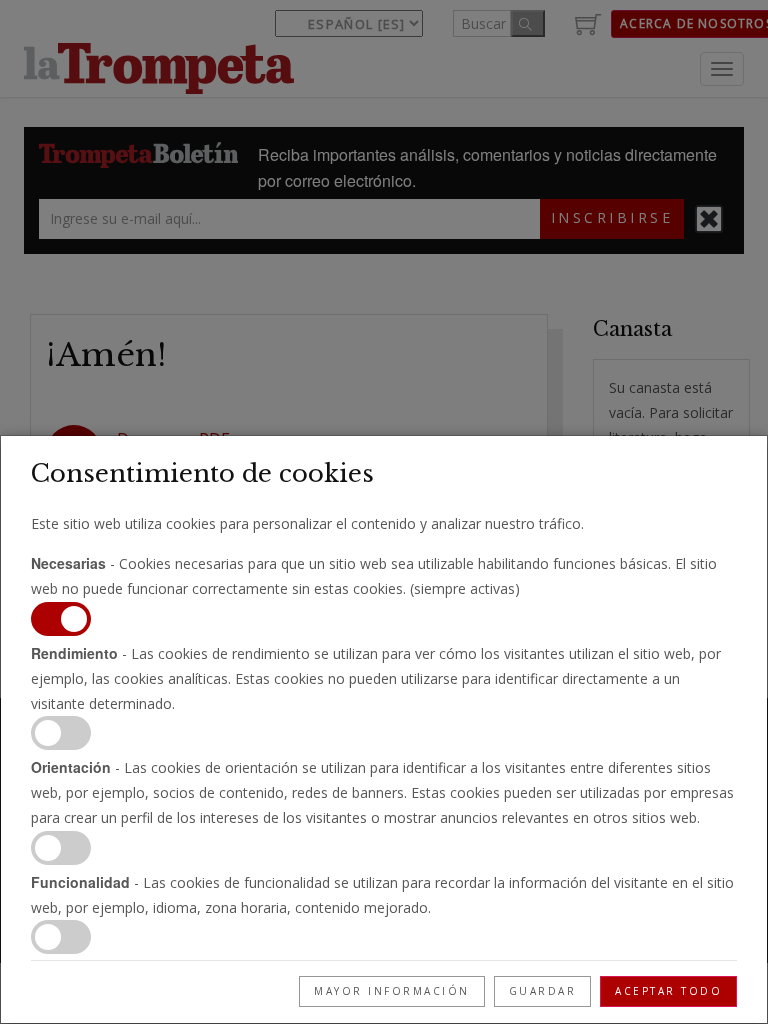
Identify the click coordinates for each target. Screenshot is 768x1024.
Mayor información (392, 991)
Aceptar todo (668, 991)
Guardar (543, 991)
